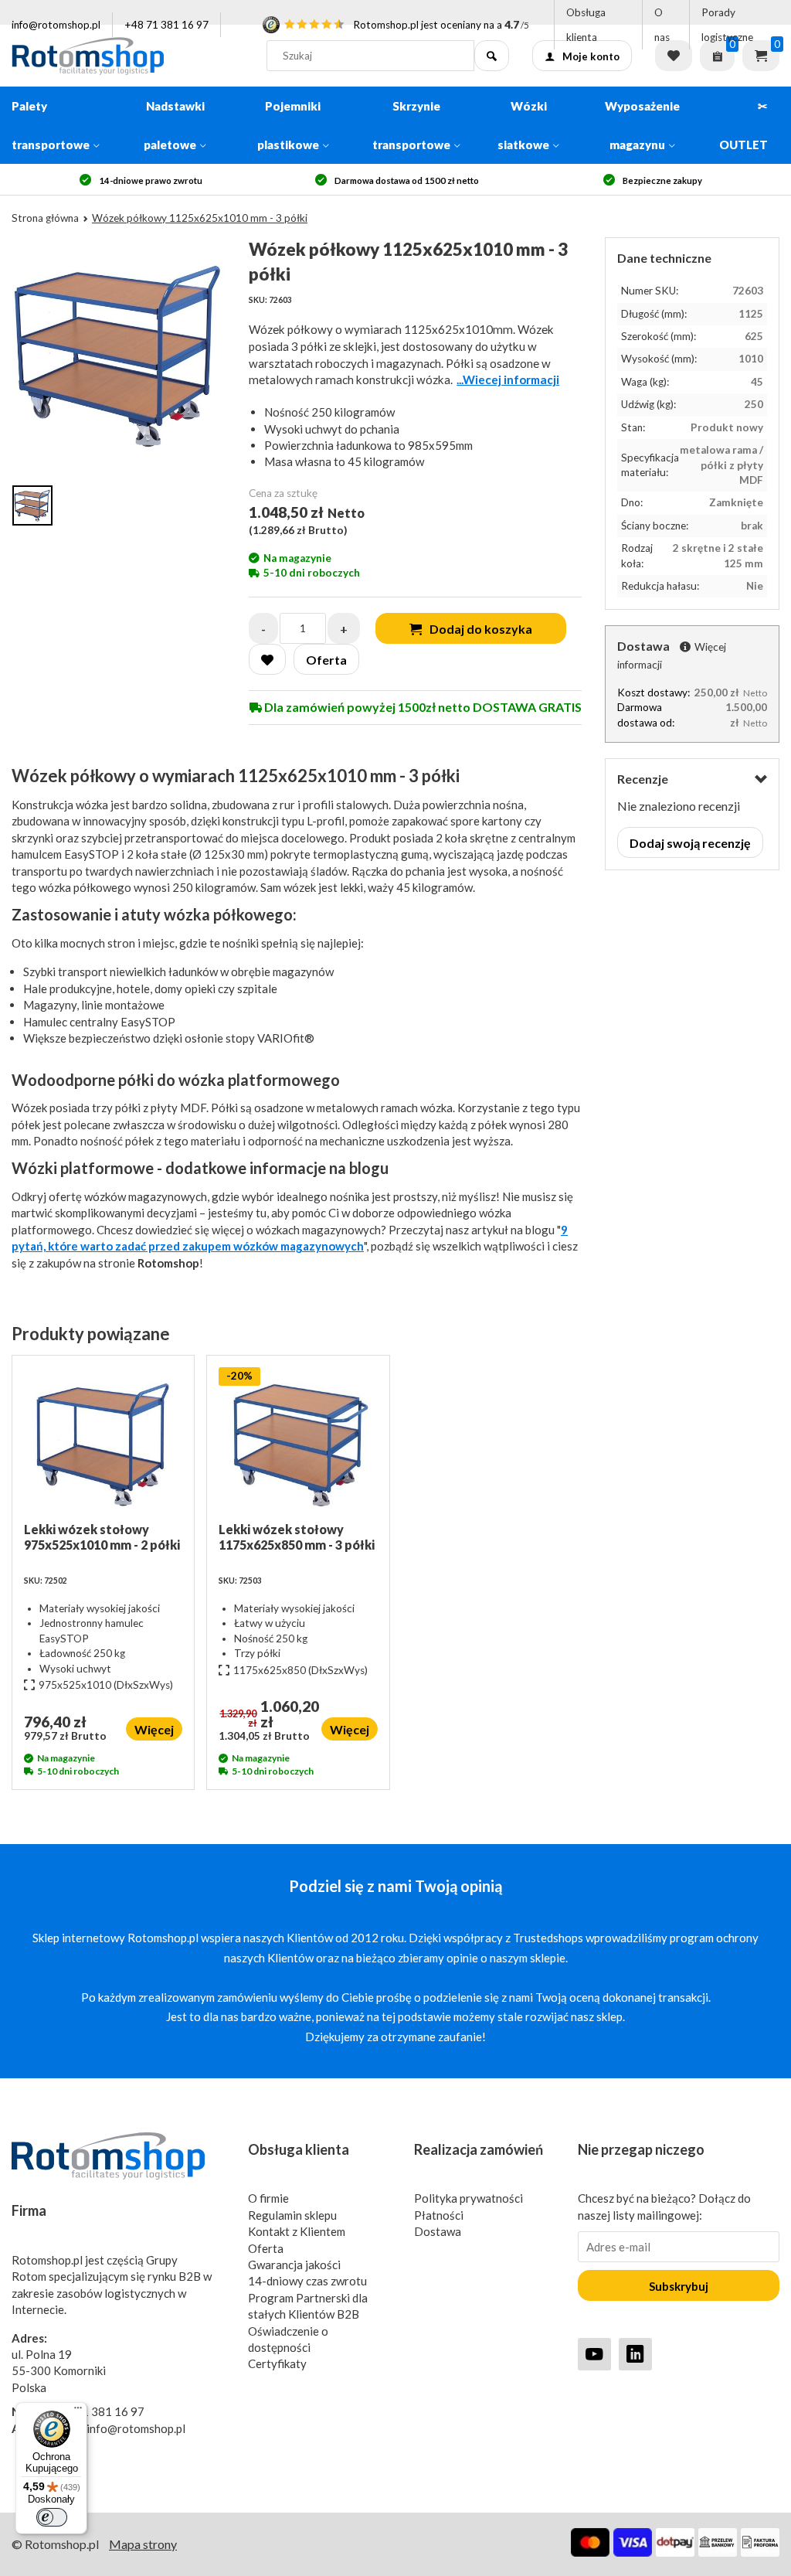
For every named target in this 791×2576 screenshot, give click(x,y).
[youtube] (594, 2354)
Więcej (154, 1729)
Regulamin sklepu (292, 2215)
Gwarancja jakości (294, 2265)
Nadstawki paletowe (174, 125)
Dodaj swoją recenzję (690, 843)
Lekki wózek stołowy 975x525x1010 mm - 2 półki (102, 1536)
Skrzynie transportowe (411, 125)
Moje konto (591, 56)
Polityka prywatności (468, 2198)
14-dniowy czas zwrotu (307, 2281)
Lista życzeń (674, 56)
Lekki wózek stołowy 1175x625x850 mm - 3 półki (297, 1536)
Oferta (266, 2248)
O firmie (268, 2198)
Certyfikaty (277, 2363)
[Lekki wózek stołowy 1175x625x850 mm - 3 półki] (298, 1445)
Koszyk (761, 56)
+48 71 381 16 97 (166, 25)
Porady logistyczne (727, 25)
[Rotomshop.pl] (127, 56)
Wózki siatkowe (523, 125)
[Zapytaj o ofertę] (717, 56)
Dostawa (438, 2231)
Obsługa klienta (586, 25)
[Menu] (78, 2411)
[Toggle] (761, 779)
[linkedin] (635, 2354)
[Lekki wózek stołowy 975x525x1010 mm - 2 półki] (103, 1445)
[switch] (52, 2517)
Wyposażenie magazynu (642, 125)
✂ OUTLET (743, 125)
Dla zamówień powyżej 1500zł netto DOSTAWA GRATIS (422, 707)
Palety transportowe (51, 125)
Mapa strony (143, 2544)
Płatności (439, 2215)
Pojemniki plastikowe (289, 125)
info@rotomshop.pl (56, 25)
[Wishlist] (267, 659)
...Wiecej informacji (508, 379)
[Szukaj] (492, 56)
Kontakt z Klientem (297, 2231)
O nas (662, 25)
